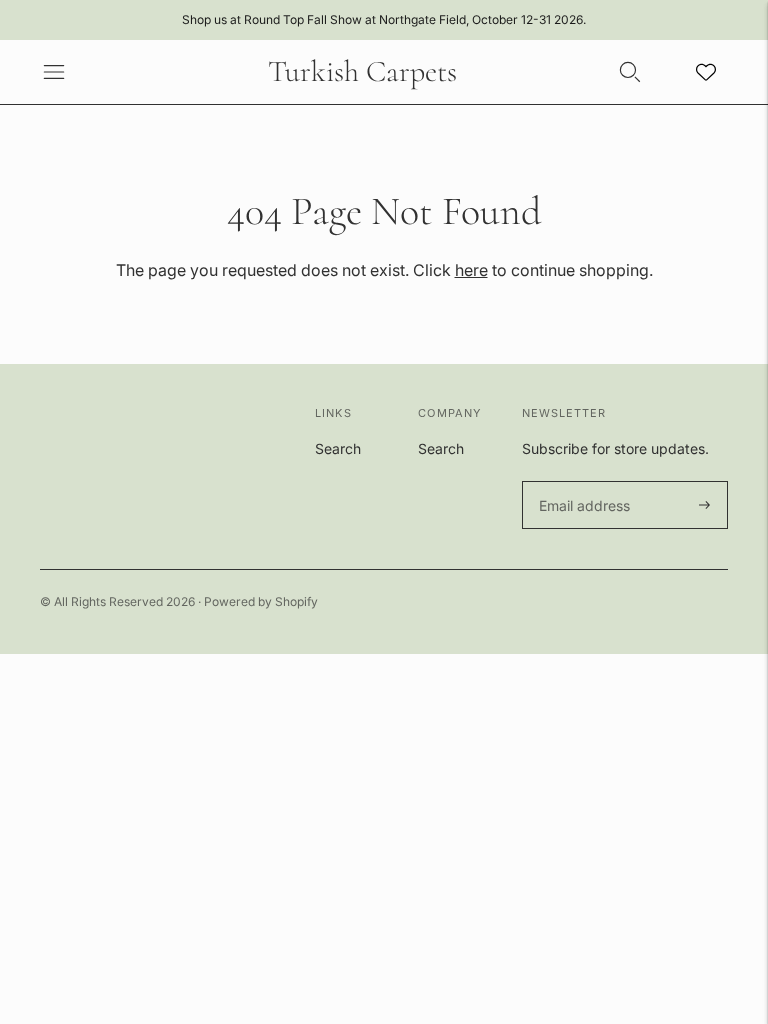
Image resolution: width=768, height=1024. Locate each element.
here (471, 270)
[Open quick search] (630, 72)
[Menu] (54, 72)
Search (338, 448)
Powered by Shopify (261, 601)
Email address (581, 481)
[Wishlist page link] (706, 72)
